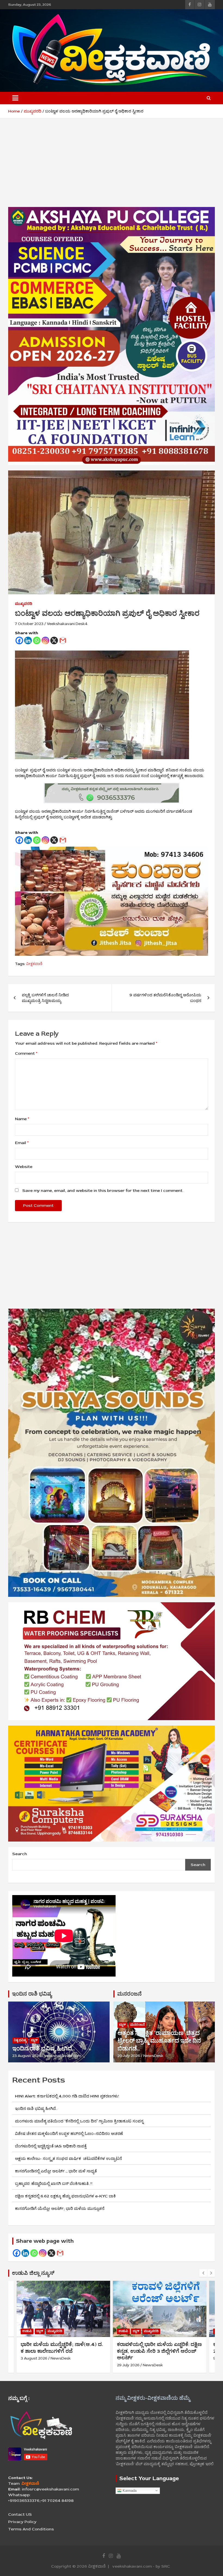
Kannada (129, 2490)
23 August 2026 (27, 2056)
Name (22, 1119)
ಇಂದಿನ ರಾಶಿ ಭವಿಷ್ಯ (32, 1994)
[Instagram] (45, 640)
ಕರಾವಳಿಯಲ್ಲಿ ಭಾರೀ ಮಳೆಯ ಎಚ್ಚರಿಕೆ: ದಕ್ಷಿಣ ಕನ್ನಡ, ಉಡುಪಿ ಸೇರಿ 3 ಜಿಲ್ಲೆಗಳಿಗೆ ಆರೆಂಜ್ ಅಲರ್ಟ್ (63, 2351)
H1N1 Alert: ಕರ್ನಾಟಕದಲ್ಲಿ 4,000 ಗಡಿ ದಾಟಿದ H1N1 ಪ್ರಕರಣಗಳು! (67, 2096)
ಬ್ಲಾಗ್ (34, 2040)
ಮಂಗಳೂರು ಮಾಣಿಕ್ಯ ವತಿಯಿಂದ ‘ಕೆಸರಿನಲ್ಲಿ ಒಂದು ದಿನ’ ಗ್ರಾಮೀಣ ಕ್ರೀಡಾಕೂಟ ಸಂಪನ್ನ (79, 2121)
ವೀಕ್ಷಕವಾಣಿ (34, 964)
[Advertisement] (112, 167)
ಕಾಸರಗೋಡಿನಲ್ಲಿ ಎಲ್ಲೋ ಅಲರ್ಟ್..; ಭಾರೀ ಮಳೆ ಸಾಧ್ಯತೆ (56, 2171)
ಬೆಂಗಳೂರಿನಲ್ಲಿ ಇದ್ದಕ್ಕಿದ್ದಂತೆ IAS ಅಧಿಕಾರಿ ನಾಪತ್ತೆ (51, 2146)
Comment (26, 1053)
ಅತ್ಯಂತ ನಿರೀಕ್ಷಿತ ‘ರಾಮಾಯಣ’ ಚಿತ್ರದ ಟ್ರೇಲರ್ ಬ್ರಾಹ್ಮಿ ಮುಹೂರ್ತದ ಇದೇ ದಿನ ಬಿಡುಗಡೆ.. (159, 2041)
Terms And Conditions (31, 2529)
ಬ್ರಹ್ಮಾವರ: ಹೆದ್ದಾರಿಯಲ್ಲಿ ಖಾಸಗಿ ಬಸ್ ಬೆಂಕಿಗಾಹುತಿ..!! (54, 2184)
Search (20, 1854)
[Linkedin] (28, 640)
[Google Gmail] (60, 2253)
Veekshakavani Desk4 (67, 624)
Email (22, 1143)
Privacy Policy (22, 2522)
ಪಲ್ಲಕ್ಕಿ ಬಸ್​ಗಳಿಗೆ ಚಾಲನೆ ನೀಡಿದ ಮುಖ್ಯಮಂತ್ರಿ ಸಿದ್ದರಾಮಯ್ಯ (45, 998)
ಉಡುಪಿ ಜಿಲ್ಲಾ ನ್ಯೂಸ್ (33, 2273)
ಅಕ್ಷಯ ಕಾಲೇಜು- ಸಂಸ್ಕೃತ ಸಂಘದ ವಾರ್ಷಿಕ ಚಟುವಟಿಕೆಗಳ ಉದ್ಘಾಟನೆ (76, 2159)
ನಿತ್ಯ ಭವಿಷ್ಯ (20, 2040)
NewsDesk (153, 2056)
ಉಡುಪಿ (27, 2331)
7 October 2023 (29, 624)
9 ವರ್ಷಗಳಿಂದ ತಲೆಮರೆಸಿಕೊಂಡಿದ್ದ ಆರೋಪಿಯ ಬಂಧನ (165, 998)
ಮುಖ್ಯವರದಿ (24, 604)
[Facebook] (19, 640)
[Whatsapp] (37, 640)
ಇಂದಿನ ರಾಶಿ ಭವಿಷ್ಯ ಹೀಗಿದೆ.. (44, 2049)
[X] (54, 640)
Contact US (20, 2514)
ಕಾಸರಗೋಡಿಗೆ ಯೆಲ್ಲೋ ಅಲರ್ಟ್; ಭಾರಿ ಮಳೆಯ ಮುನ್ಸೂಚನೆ (60, 2209)
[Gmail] (63, 640)
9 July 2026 (127, 2358)
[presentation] (203, 2273)
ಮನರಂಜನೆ (129, 1994)
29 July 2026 (129, 2056)
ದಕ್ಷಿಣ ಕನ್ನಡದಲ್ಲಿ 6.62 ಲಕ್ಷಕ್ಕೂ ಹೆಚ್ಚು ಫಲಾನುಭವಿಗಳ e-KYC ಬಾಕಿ (65, 2196)
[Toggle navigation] (15, 98)
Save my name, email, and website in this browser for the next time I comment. (103, 1191)
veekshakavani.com (63, 2056)
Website (24, 1167)
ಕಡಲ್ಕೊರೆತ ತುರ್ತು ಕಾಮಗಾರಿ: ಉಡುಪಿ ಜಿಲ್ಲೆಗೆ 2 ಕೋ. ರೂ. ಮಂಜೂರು (159, 2348)
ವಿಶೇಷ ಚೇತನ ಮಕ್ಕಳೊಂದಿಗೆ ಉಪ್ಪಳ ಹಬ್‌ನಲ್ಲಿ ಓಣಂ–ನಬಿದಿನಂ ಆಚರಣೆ (69, 2134)
